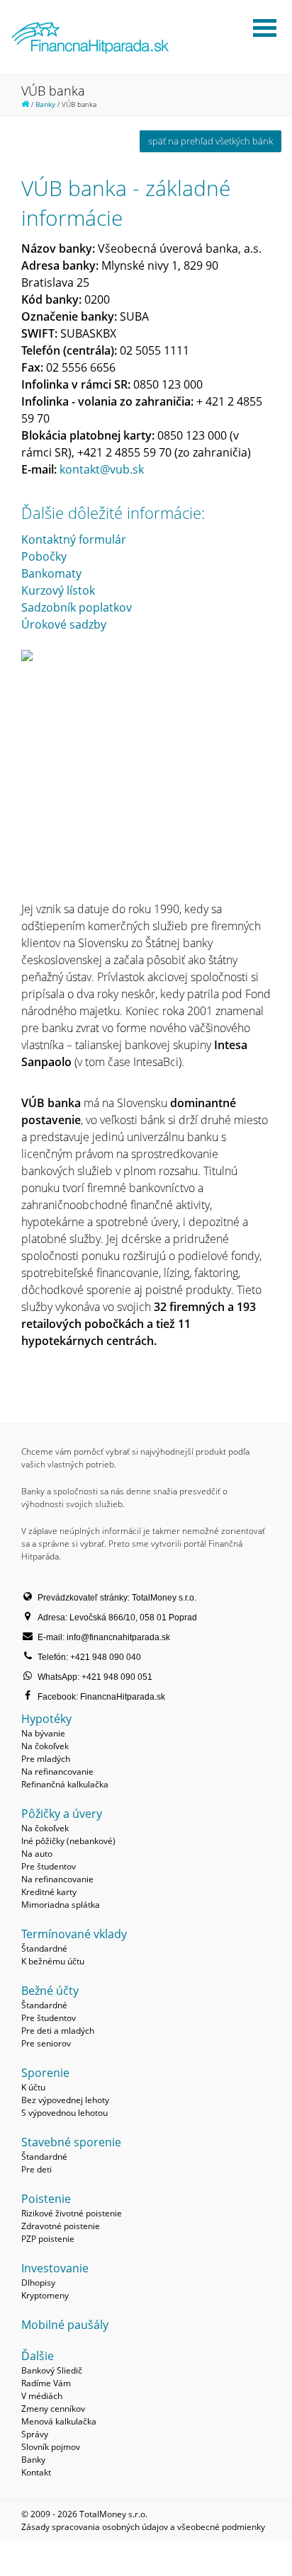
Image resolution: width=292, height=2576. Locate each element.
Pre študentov (49, 1866)
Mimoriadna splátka (61, 1905)
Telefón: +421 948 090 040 (89, 1657)
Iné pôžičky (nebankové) (68, 1841)
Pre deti (36, 2169)
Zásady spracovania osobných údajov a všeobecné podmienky (143, 2527)
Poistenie (46, 2199)
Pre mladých (46, 1759)
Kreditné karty (49, 1892)
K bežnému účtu (53, 1961)
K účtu (33, 2087)
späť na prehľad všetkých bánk (210, 141)
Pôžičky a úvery (62, 1814)
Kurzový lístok (58, 590)
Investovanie (55, 2268)
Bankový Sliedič (52, 2370)
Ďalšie (38, 2356)
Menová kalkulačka (59, 2421)
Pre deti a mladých (58, 2031)
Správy (35, 2434)
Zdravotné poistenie (61, 2226)
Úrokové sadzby (64, 624)
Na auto (37, 1854)
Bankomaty (51, 573)
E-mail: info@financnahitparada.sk (104, 1637)
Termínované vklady (74, 1934)
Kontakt (36, 2472)
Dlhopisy (38, 2283)
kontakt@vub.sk (102, 469)
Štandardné (44, 1948)
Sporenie (45, 2073)
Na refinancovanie (57, 1771)
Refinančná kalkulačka (65, 1784)
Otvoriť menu (264, 28)
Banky (45, 104)
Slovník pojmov (51, 2447)
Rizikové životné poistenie (72, 2213)
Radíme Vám (46, 2383)
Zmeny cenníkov (53, 2409)
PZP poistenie (48, 2239)
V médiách (42, 2396)
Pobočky (44, 556)
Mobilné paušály (65, 2325)
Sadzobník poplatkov (77, 607)
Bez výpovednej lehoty (65, 2100)
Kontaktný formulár (74, 539)
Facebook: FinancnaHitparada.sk (101, 1697)
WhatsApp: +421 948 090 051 (95, 1677)
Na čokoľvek (45, 1746)
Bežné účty (50, 1991)
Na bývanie (43, 1733)
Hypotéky (46, 1719)
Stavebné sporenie (71, 2142)
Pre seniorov (46, 2043)
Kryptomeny (45, 2295)
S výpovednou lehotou (64, 2113)
